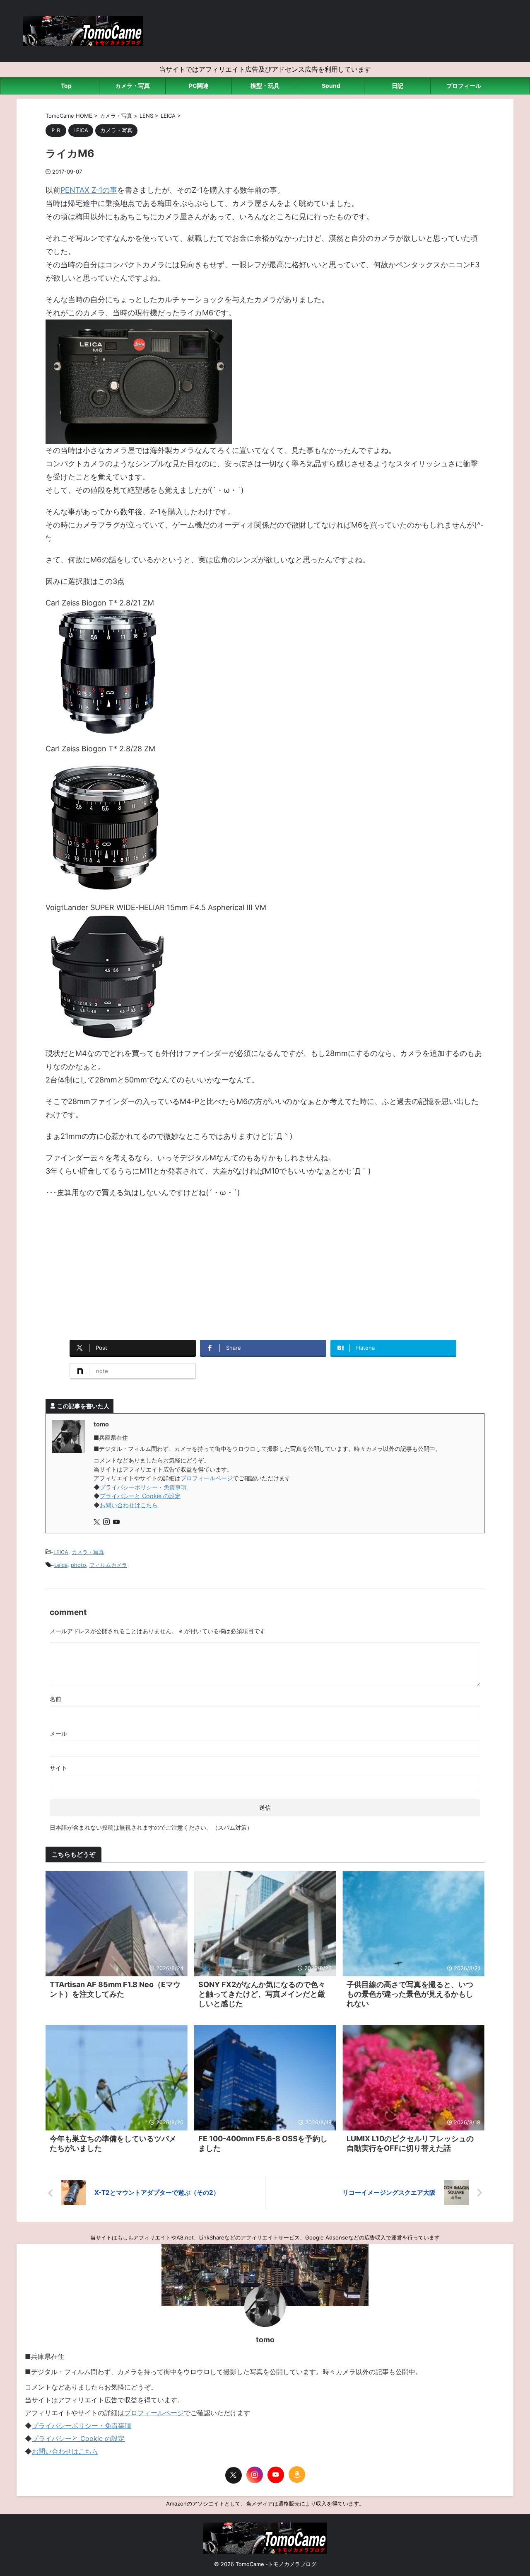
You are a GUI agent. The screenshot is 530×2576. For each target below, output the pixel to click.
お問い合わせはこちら (129, 1505)
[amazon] (297, 2474)
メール (58, 1733)
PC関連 (199, 86)
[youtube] (117, 1522)
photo (78, 1565)
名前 (55, 1699)
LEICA (61, 1552)
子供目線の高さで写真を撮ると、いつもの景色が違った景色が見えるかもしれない (410, 1994)
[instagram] (107, 1522)
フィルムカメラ (108, 1565)
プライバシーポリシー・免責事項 (143, 1487)
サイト (58, 1768)
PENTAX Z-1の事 (89, 190)
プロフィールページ (207, 1478)
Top (66, 86)
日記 (397, 86)
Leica (61, 1565)
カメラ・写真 (132, 86)
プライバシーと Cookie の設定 (140, 1496)
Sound (331, 86)
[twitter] (98, 1522)
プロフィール (464, 86)
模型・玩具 (265, 86)
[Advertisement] (265, 1266)
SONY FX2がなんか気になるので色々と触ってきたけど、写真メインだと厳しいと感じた (262, 1994)
